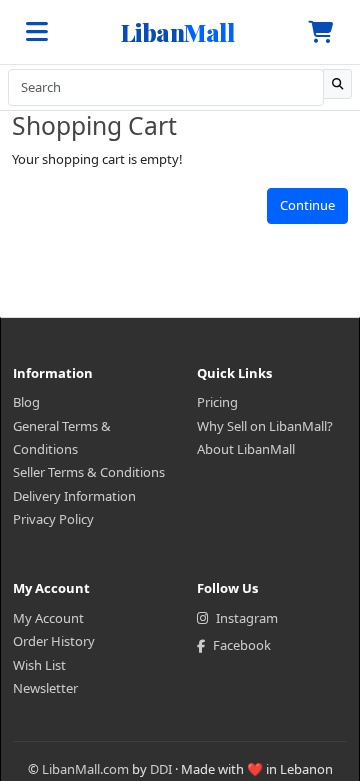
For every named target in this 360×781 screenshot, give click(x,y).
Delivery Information (74, 496)
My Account (48, 618)
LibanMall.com (85, 769)
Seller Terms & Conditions (89, 472)
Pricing (217, 402)
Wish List (39, 665)
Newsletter (45, 688)
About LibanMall (246, 449)
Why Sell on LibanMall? (265, 426)
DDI (161, 769)
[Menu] (37, 32)
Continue (307, 205)
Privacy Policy (53, 519)
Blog (26, 402)
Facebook (242, 645)
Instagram (247, 618)
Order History (54, 641)
